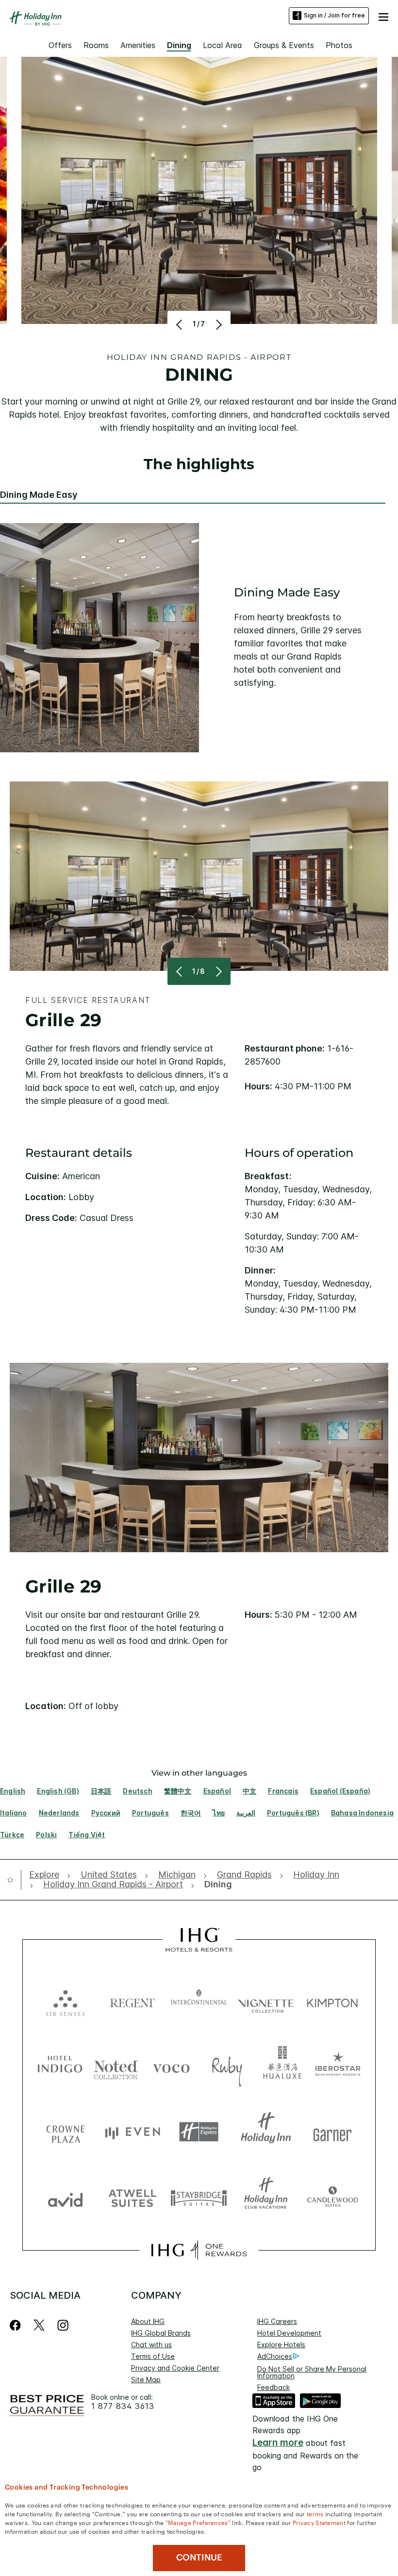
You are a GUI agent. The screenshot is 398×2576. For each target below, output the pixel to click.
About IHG (148, 2321)
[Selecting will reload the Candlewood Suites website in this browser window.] (332, 2197)
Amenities (138, 45)
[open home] (14, 1880)
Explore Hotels (281, 2345)
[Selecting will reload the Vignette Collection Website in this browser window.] (266, 2001)
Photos (339, 45)
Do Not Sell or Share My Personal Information (312, 2372)
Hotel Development (289, 2333)
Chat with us (151, 2345)
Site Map (146, 2380)
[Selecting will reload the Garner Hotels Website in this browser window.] (332, 2132)
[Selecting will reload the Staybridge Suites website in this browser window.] (199, 2197)
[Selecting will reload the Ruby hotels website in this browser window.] (227, 2066)
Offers (60, 45)
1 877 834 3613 (123, 2406)
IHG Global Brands (161, 2333)
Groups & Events (284, 45)
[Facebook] (17, 2325)
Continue (199, 2558)
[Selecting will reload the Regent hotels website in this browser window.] (133, 2001)
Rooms (96, 45)
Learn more (278, 2443)
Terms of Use (153, 2356)
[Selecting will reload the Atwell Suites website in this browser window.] (133, 2197)
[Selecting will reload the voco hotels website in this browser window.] (171, 2066)
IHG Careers (277, 2321)
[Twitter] (39, 2325)
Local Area (223, 45)
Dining (179, 45)
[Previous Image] (180, 324)
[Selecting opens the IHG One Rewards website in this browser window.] (199, 2250)
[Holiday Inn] (36, 18)
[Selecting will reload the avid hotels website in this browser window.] (66, 2197)
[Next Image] (218, 324)
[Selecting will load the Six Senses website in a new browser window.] (66, 2001)
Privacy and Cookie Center (175, 2368)
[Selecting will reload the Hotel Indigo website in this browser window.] (60, 2066)
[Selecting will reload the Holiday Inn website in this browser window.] (266, 2132)
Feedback (274, 2387)
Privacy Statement (319, 2522)
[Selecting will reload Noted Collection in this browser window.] (116, 2066)
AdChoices (275, 2356)
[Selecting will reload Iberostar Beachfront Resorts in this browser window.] (338, 2066)
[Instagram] (63, 2325)
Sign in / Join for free (334, 15)
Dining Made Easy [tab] (39, 495)
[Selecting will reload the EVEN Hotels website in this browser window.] (133, 2132)
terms (315, 2513)
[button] (383, 16)
